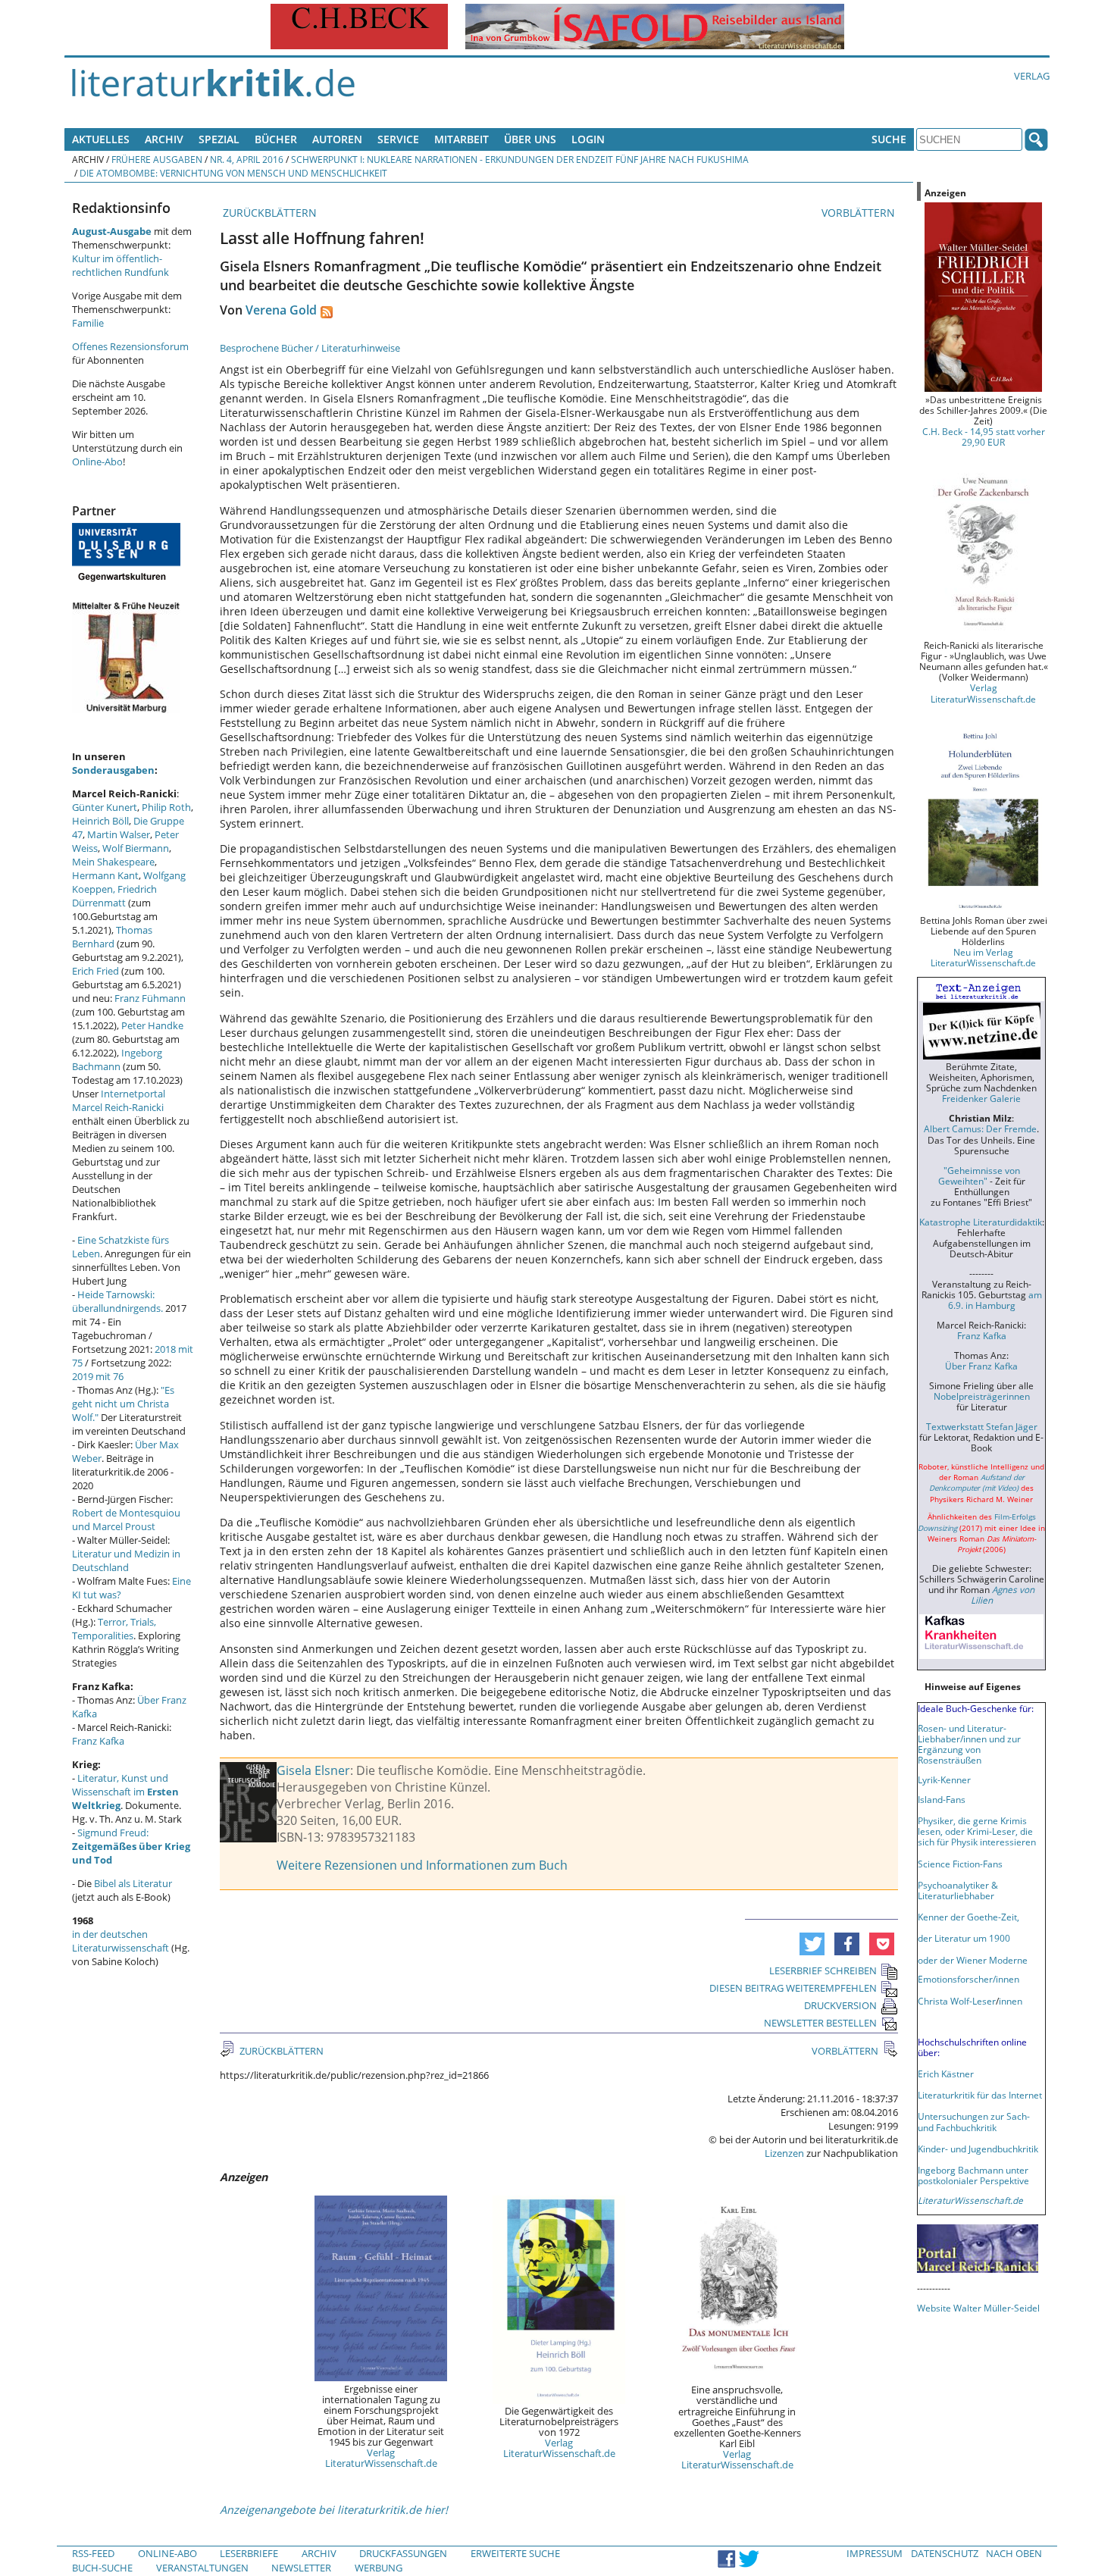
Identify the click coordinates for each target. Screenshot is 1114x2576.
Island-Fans (942, 1799)
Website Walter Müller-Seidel (978, 2308)
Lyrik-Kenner (944, 1779)
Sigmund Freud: (131, 1846)
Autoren (337, 139)
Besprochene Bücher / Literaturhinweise (310, 348)
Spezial (219, 139)
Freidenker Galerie (981, 1098)
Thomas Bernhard (112, 937)
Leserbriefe (249, 2553)
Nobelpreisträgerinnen (982, 1396)
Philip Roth (166, 807)
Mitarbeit (462, 139)
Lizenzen (784, 2153)
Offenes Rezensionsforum (130, 346)
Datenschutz (945, 2553)
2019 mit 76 (98, 1376)
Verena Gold (281, 310)
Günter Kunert (105, 807)
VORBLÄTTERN (860, 213)
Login (588, 139)
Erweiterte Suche (515, 2553)
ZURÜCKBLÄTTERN (268, 213)
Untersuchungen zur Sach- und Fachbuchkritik (974, 2121)
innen (1011, 2001)
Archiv (164, 139)
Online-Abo (97, 462)
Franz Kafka (98, 1741)
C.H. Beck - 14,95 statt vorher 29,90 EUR (984, 437)
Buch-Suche (102, 2568)
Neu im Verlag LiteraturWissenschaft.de (983, 957)
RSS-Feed (93, 2553)
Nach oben (1014, 2553)
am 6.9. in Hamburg (995, 1300)
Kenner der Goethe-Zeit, (968, 1917)
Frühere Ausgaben (157, 159)
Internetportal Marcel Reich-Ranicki (119, 1100)
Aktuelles (101, 139)
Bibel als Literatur (133, 1883)
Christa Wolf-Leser (957, 2001)
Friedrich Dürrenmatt (114, 896)
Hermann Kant (105, 875)
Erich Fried (95, 971)
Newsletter (301, 2568)
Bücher (276, 139)
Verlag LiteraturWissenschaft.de (381, 2458)
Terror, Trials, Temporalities (114, 1629)
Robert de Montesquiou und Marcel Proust (126, 1520)
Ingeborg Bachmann (117, 1060)
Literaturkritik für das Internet (980, 2095)
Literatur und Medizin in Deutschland (126, 1560)
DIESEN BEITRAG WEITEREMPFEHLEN (793, 1988)
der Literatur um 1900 (964, 1938)
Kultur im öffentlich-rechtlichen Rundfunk (120, 265)
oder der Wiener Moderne (973, 1960)
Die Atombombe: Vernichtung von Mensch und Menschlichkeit (233, 173)
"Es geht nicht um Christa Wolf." (123, 1404)
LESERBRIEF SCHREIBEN (823, 1970)
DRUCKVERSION (840, 2005)
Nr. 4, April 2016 (247, 159)
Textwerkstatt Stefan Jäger (982, 1426)
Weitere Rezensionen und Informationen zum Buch (422, 1865)
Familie (88, 323)
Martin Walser (119, 834)
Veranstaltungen (202, 2568)
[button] (812, 1944)
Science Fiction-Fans (960, 1864)
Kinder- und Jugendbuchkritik (978, 2149)
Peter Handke (152, 1025)
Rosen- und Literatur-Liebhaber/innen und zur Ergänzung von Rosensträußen (969, 1744)
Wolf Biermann (136, 848)
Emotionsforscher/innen (968, 1979)
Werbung (379, 2568)
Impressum (875, 2553)
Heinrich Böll (100, 821)
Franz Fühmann (150, 998)
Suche (889, 139)
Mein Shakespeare (113, 862)
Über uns (530, 139)
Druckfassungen (403, 2553)
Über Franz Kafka (981, 1366)
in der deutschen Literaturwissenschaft (120, 1941)
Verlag (1032, 76)
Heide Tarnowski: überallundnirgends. (117, 1301)
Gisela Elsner (313, 1770)
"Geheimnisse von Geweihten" (979, 1175)
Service (398, 139)
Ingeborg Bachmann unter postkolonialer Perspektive (973, 2175)
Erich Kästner (946, 2074)
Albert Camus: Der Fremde (980, 1128)
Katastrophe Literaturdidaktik (981, 1222)
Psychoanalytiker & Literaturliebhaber (958, 1890)
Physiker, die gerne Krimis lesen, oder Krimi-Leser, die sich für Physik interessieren (977, 1831)
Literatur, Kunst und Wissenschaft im (125, 1792)
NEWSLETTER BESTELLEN (820, 2023)
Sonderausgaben (113, 770)
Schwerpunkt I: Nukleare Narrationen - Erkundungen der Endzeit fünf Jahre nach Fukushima (520, 159)
